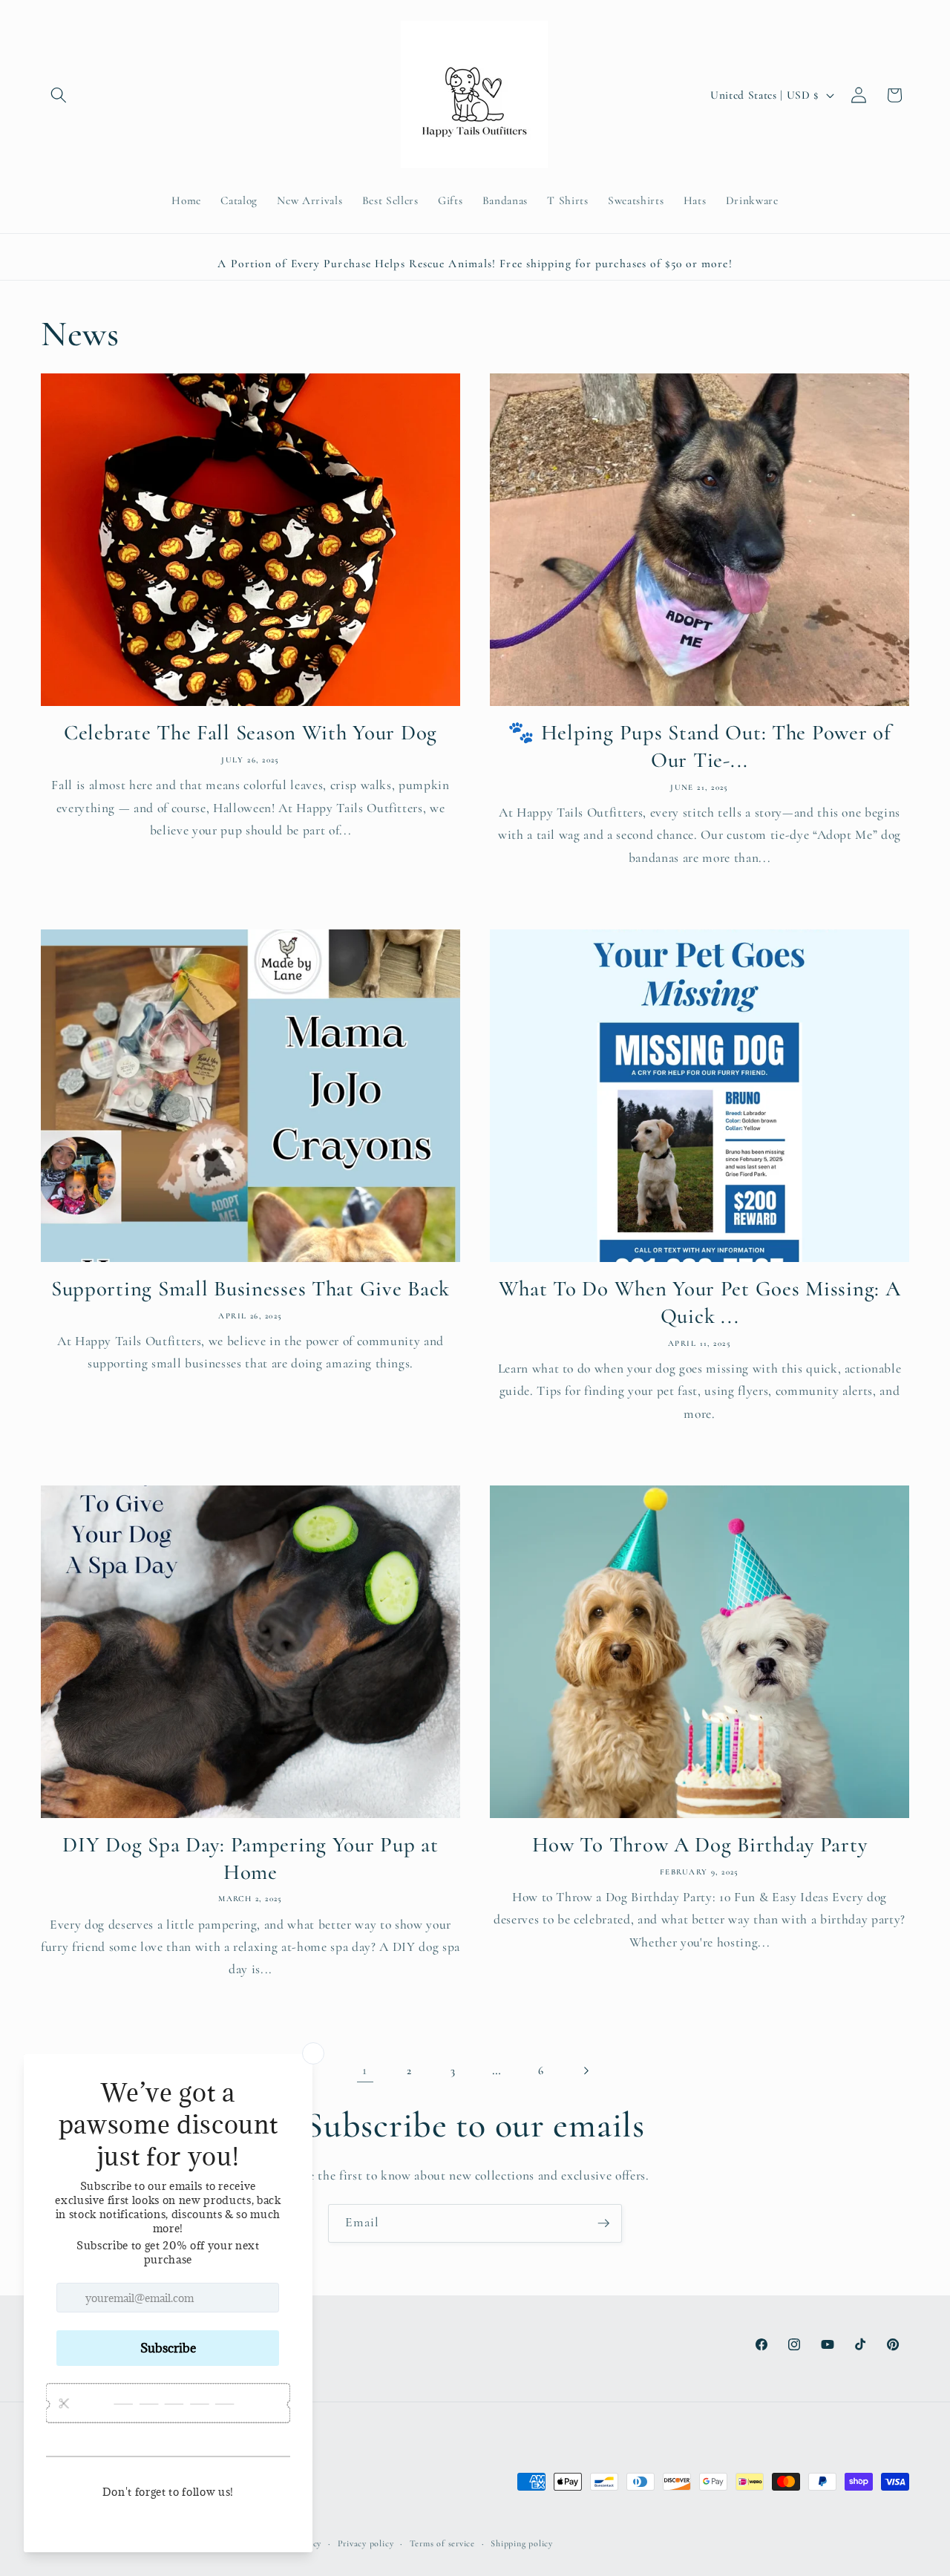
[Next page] (585, 2070)
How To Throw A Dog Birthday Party (700, 1844)
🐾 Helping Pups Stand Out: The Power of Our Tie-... (699, 747)
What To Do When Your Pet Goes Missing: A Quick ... (700, 1303)
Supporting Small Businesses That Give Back (250, 1289)
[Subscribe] (603, 2223)
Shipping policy (522, 2543)
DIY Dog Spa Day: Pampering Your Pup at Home (250, 1858)
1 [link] (365, 2070)
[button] (59, 95)
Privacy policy (366, 2543)
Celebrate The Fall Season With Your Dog (250, 733)
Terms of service (442, 2543)
